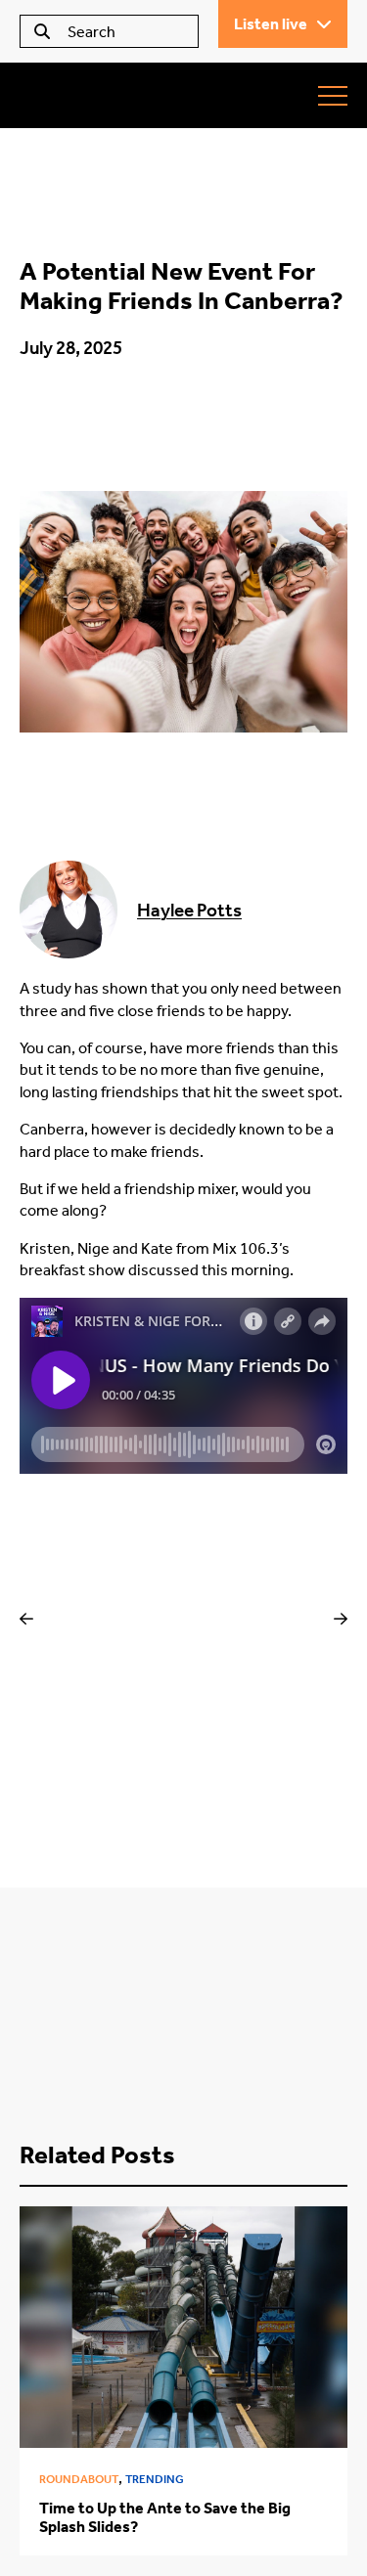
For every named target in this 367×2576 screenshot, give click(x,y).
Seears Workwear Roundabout (132, 95)
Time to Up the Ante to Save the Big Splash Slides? (165, 2517)
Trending (155, 2479)
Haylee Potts (189, 910)
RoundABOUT (79, 2479)
